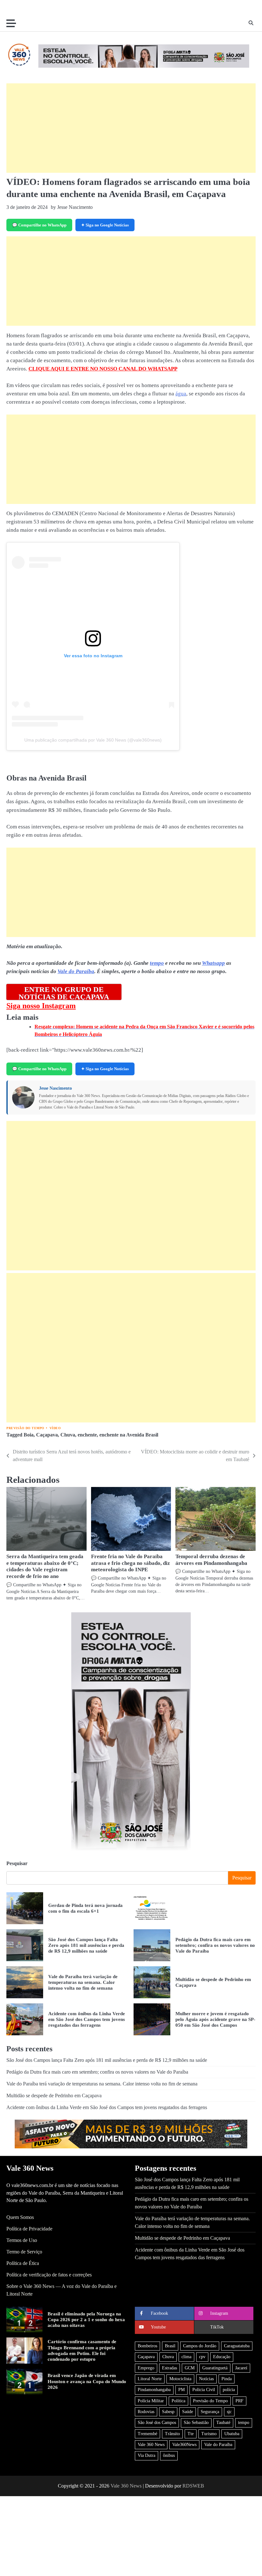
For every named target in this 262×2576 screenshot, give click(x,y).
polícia (229, 2390)
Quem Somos (20, 2217)
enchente (87, 1435)
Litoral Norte (150, 2379)
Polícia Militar (151, 2401)
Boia (29, 1435)
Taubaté (223, 2423)
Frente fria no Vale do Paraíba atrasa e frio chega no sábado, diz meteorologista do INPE (131, 1563)
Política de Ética (23, 2263)
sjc (229, 2412)
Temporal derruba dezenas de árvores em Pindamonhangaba (211, 1560)
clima (186, 2357)
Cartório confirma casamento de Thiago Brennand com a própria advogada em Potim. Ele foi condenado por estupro (82, 2350)
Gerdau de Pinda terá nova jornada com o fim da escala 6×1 (85, 1908)
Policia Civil (204, 2390)
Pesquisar (17, 1863)
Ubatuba (232, 2434)
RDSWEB (193, 2486)
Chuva (68, 1435)
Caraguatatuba (237, 2346)
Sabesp (168, 2412)
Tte (191, 2434)
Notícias (206, 2379)
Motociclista (180, 2379)
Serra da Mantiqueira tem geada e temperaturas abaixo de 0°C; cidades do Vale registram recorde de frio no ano (45, 1566)
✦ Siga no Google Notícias (105, 225)
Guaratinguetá (215, 2368)
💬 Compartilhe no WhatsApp (39, 225)
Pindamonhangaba (154, 2390)
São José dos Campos (157, 2423)
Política (178, 2401)
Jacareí (241, 2368)
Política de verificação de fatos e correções (49, 2275)
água (181, 394)
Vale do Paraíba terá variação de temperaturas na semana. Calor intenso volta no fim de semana (83, 1982)
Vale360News (184, 2445)
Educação (222, 2357)
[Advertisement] (131, 128)
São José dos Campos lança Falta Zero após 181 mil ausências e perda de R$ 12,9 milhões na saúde (86, 1945)
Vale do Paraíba (76, 971)
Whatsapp (213, 963)
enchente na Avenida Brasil (129, 1435)
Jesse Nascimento (55, 1088)
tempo (157, 963)
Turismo (209, 2434)
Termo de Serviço (24, 2252)
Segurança (210, 2412)
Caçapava (47, 1435)
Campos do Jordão (200, 2346)
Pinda (227, 2379)
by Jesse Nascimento (72, 207)
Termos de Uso (22, 2240)
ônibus (169, 2455)
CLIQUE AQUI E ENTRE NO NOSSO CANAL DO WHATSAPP (103, 369)
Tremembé (147, 2434)
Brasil (170, 2346)
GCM (190, 2368)
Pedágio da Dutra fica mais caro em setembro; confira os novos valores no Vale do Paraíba (215, 1945)
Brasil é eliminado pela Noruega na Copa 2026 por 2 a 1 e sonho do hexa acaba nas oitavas (86, 2320)
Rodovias (146, 2412)
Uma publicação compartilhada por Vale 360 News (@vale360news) (93, 740)
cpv (202, 2357)
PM (181, 2390)
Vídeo (55, 1428)
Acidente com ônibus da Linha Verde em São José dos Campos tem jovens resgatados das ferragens (87, 2019)
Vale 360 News (151, 2445)
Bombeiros (147, 2346)
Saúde (188, 2412)
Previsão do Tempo (25, 1428)
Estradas (170, 2368)
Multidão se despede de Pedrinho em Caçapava (54, 2096)
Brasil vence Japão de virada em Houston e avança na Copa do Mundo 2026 (87, 2381)
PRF (239, 2401)
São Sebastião (196, 2423)
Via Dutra (146, 2455)
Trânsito (172, 2434)
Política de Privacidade (29, 2229)
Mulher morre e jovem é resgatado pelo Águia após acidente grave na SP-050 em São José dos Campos (215, 2019)
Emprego (146, 2368)
